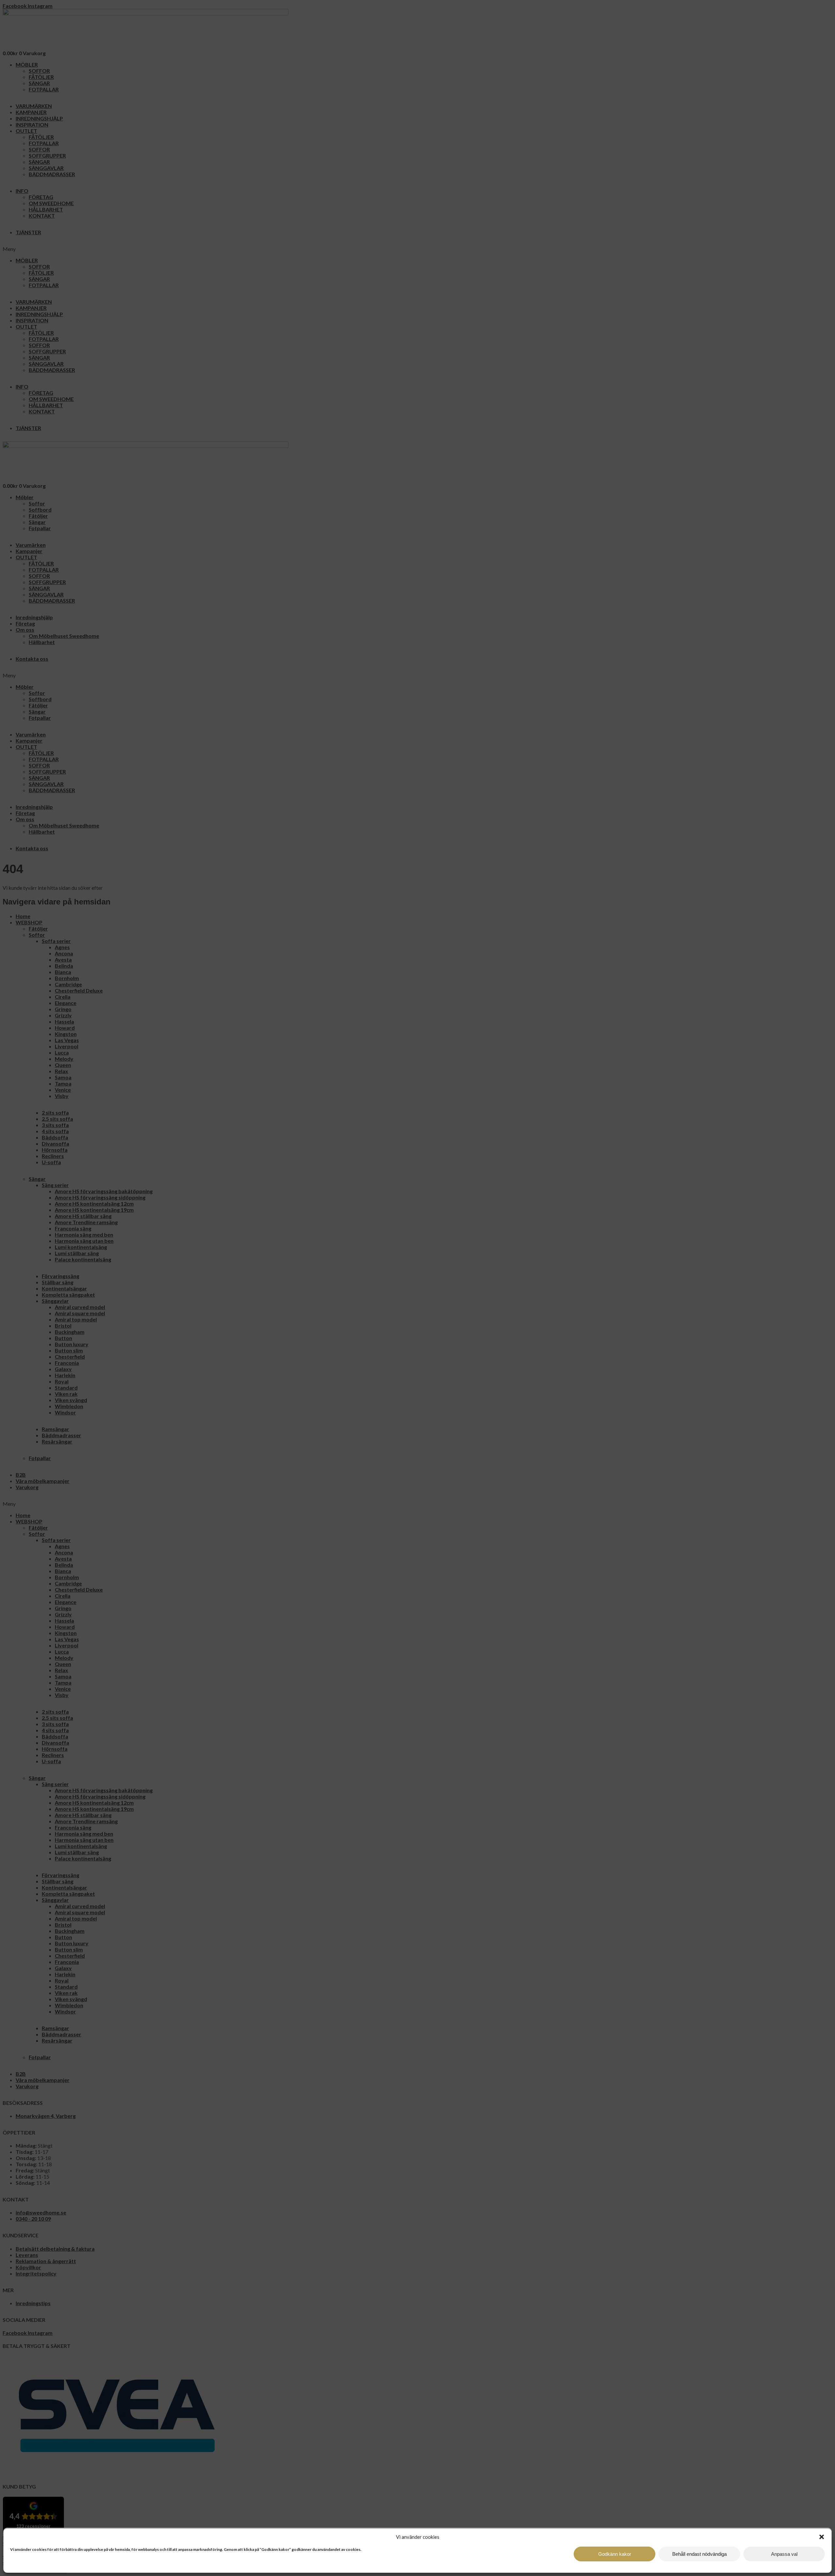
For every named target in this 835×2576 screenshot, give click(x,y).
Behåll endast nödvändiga (699, 2554)
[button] (822, 2537)
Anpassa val (784, 2554)
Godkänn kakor (615, 2554)
